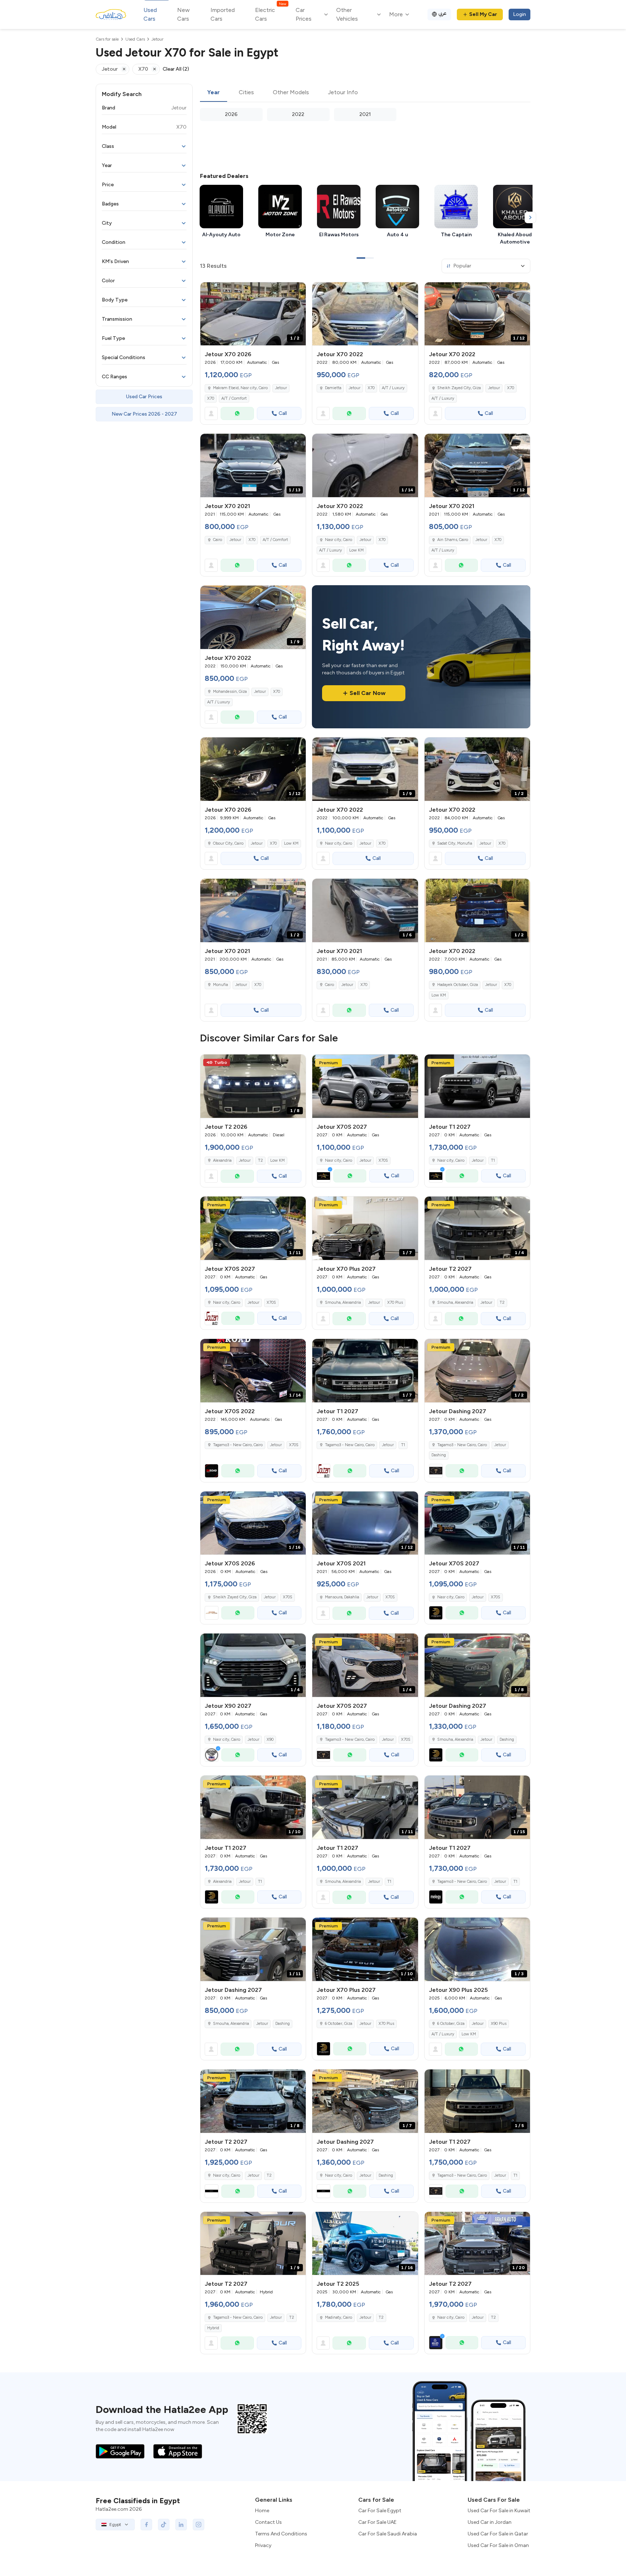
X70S (383, 1160)
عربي (443, 13)
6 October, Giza (451, 2024)
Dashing (439, 1455)
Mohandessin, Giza (230, 692)
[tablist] (365, 93)
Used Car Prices (144, 397)
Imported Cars (223, 14)
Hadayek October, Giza (458, 985)
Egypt (115, 2525)
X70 (211, 398)
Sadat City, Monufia (455, 843)
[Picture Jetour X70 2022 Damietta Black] (365, 314)
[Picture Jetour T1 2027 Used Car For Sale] (477, 1086)
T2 (260, 1160)
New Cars (183, 14)
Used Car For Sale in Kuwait (499, 2511)
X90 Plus (499, 2024)
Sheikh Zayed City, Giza (459, 388)
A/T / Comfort (234, 398)
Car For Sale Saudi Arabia (388, 2534)
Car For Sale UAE (377, 2522)
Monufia (220, 985)
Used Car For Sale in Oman (498, 2545)
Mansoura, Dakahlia (342, 1597)
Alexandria (222, 1160)
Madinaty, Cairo (339, 2317)
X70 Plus (395, 1302)
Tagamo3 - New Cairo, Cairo (238, 1445)
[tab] (214, 93)
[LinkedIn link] (181, 2525)
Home (262, 2511)
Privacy (263, 2545)
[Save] (297, 291)
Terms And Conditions (281, 2534)
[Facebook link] (146, 2525)
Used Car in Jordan (490, 2522)
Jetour (281, 388)
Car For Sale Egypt (380, 2511)
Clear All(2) (176, 69)
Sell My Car (483, 14)
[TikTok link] (164, 2525)
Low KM (356, 550)
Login (519, 14)
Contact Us (268, 2522)
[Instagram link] (199, 2525)
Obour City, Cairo (228, 843)
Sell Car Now (368, 693)
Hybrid (213, 2328)
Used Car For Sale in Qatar (498, 2534)
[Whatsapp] (237, 413)
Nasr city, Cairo (339, 540)
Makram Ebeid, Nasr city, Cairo (240, 388)
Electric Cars (270, 14)
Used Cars (150, 14)
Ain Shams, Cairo (453, 540)
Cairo (218, 540)
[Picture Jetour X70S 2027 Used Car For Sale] (365, 1086)
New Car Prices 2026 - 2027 (144, 414)
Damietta (333, 388)
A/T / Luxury (393, 388)
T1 (493, 1160)
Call (283, 413)
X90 (270, 1739)
